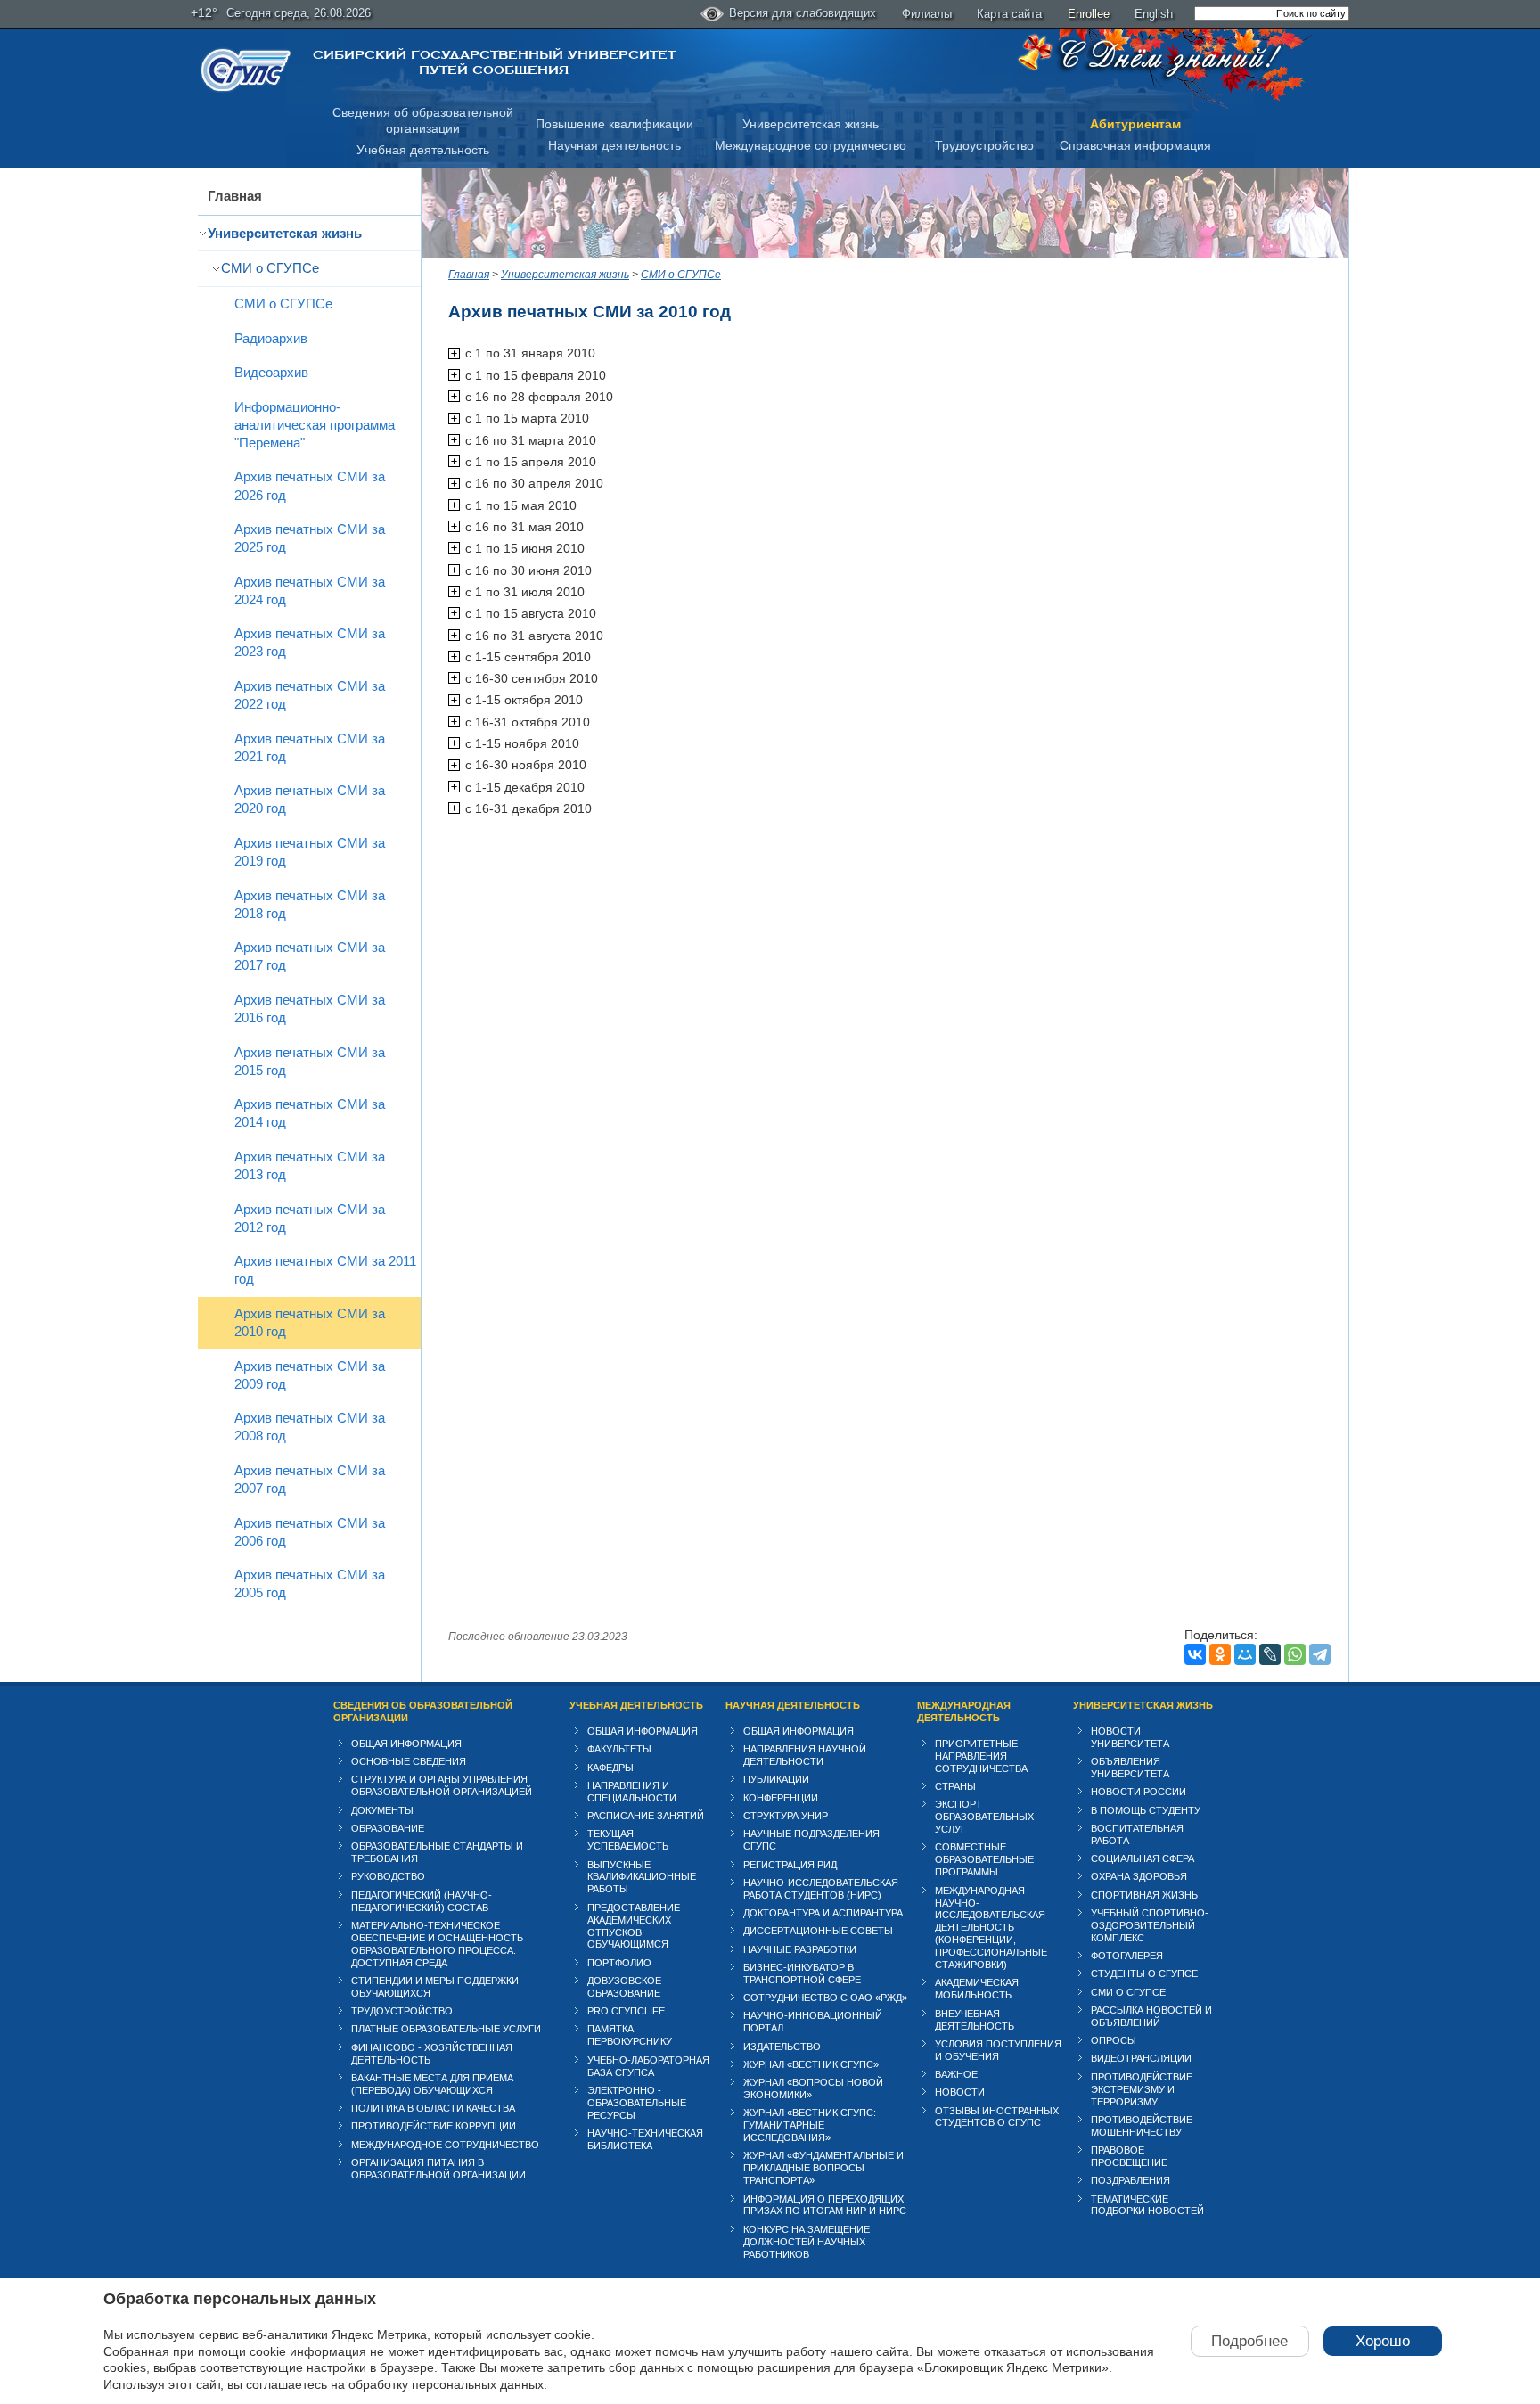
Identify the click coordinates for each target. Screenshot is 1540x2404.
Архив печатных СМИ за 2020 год (310, 799)
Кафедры (610, 1768)
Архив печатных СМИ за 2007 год (310, 1479)
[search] (1272, 13)
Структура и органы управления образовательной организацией (442, 1785)
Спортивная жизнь (1144, 1895)
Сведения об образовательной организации (423, 1711)
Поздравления (1130, 2180)
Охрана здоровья (1139, 1876)
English (1154, 14)
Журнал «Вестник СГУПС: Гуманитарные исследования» (810, 2125)
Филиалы (927, 14)
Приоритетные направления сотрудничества (981, 1756)
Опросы (1114, 2040)
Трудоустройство (984, 145)
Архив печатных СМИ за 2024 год (310, 591)
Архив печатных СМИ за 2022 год (310, 695)
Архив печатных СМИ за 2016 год (310, 1009)
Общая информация (406, 1744)
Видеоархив (271, 372)
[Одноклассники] (1220, 1654)
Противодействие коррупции (434, 2126)
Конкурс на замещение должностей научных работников (807, 2242)
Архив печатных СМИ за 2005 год (310, 1584)
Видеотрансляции (1141, 2058)
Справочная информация (1135, 145)
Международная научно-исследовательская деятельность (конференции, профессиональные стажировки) (991, 1928)
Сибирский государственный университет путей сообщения (494, 62)
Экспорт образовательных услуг (984, 1817)
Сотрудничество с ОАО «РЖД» (825, 1998)
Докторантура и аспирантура (823, 1913)
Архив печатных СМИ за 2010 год (310, 1322)
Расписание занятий (646, 1816)
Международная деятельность (964, 1711)
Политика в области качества (433, 2108)
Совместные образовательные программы (984, 1859)
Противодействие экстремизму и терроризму (1142, 2089)
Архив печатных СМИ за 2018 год (310, 904)
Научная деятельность (614, 145)
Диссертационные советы (818, 1931)
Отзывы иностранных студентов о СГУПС (997, 2117)
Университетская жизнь (811, 124)
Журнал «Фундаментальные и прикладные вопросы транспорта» (823, 2168)
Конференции (781, 1798)
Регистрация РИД (790, 1865)
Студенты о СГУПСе (1144, 1973)
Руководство (388, 1876)
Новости (960, 2092)
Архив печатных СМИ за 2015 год (310, 1061)
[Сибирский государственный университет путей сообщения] (246, 70)
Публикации (776, 1779)
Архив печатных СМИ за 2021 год (310, 747)
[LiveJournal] (1270, 1654)
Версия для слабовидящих (803, 13)
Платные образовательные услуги (446, 2029)
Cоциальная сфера (1143, 1858)
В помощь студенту (1146, 1810)
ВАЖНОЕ (956, 2074)
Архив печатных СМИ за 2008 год (310, 1427)
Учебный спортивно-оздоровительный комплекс (1150, 1925)
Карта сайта (1009, 14)
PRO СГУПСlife (626, 2011)
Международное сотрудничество (811, 145)
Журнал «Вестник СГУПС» (811, 2064)
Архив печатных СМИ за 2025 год (310, 538)
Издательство (782, 2047)
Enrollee (1089, 14)
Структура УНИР (786, 1816)
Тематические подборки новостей (1147, 2205)
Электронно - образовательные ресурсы (637, 2103)
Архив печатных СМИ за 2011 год (325, 1270)
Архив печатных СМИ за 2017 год (310, 956)
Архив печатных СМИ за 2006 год (310, 1532)
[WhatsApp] (1295, 1654)
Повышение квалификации (614, 124)
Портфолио (619, 1963)
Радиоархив (271, 338)
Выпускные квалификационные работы (642, 1877)
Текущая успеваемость (628, 1840)
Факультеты (619, 1749)
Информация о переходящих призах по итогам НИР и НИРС (825, 2205)
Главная (235, 196)
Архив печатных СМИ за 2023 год (310, 642)
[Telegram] (1320, 1654)
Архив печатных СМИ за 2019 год (310, 852)
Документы (382, 1810)
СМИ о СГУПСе (270, 268)
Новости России (1139, 1792)
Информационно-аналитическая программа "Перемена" (315, 425)
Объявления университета (1130, 1768)
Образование (388, 1828)
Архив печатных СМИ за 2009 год (310, 1375)
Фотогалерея (1127, 1956)
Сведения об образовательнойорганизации (423, 121)
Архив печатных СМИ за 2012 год (310, 1218)
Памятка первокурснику (630, 2035)
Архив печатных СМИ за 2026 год (310, 485)
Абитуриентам (1135, 124)
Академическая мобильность (977, 1989)
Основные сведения (409, 1761)
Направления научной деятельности (805, 1755)
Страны (955, 1786)
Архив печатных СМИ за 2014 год (310, 1113)
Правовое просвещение (1129, 2156)
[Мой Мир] (1245, 1654)
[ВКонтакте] (1195, 1654)
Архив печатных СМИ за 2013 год (310, 1165)
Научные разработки (800, 1949)
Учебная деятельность (423, 150)
